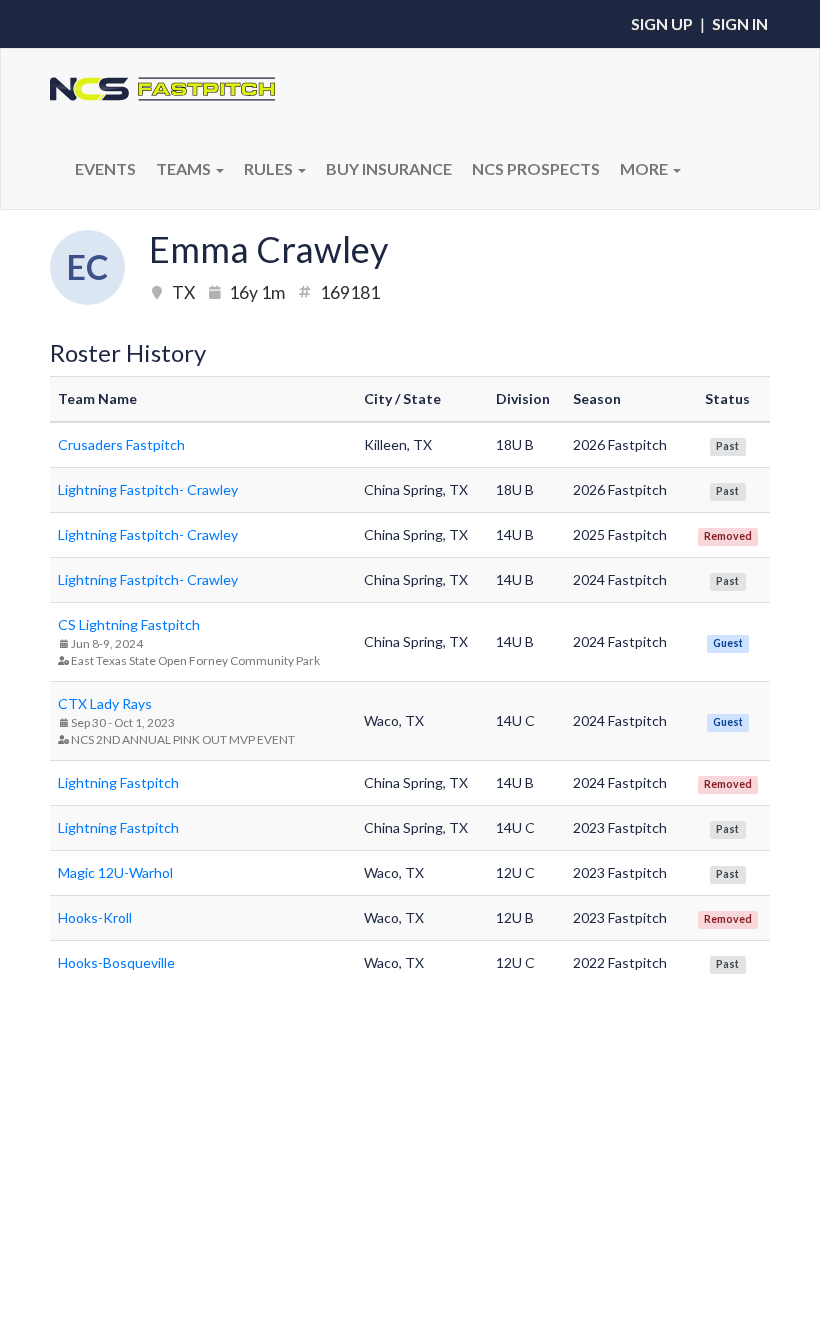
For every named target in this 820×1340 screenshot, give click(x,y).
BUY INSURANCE (389, 168)
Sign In (740, 23)
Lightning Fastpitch (118, 782)
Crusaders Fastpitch (121, 444)
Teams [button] (185, 168)
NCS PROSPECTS (536, 168)
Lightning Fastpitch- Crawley (148, 489)
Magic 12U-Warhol (115, 872)
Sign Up (662, 23)
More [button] (645, 168)
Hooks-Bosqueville (116, 962)
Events (105, 168)
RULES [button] (270, 168)
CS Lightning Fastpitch (129, 624)
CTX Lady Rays (105, 703)
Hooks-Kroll (95, 917)
